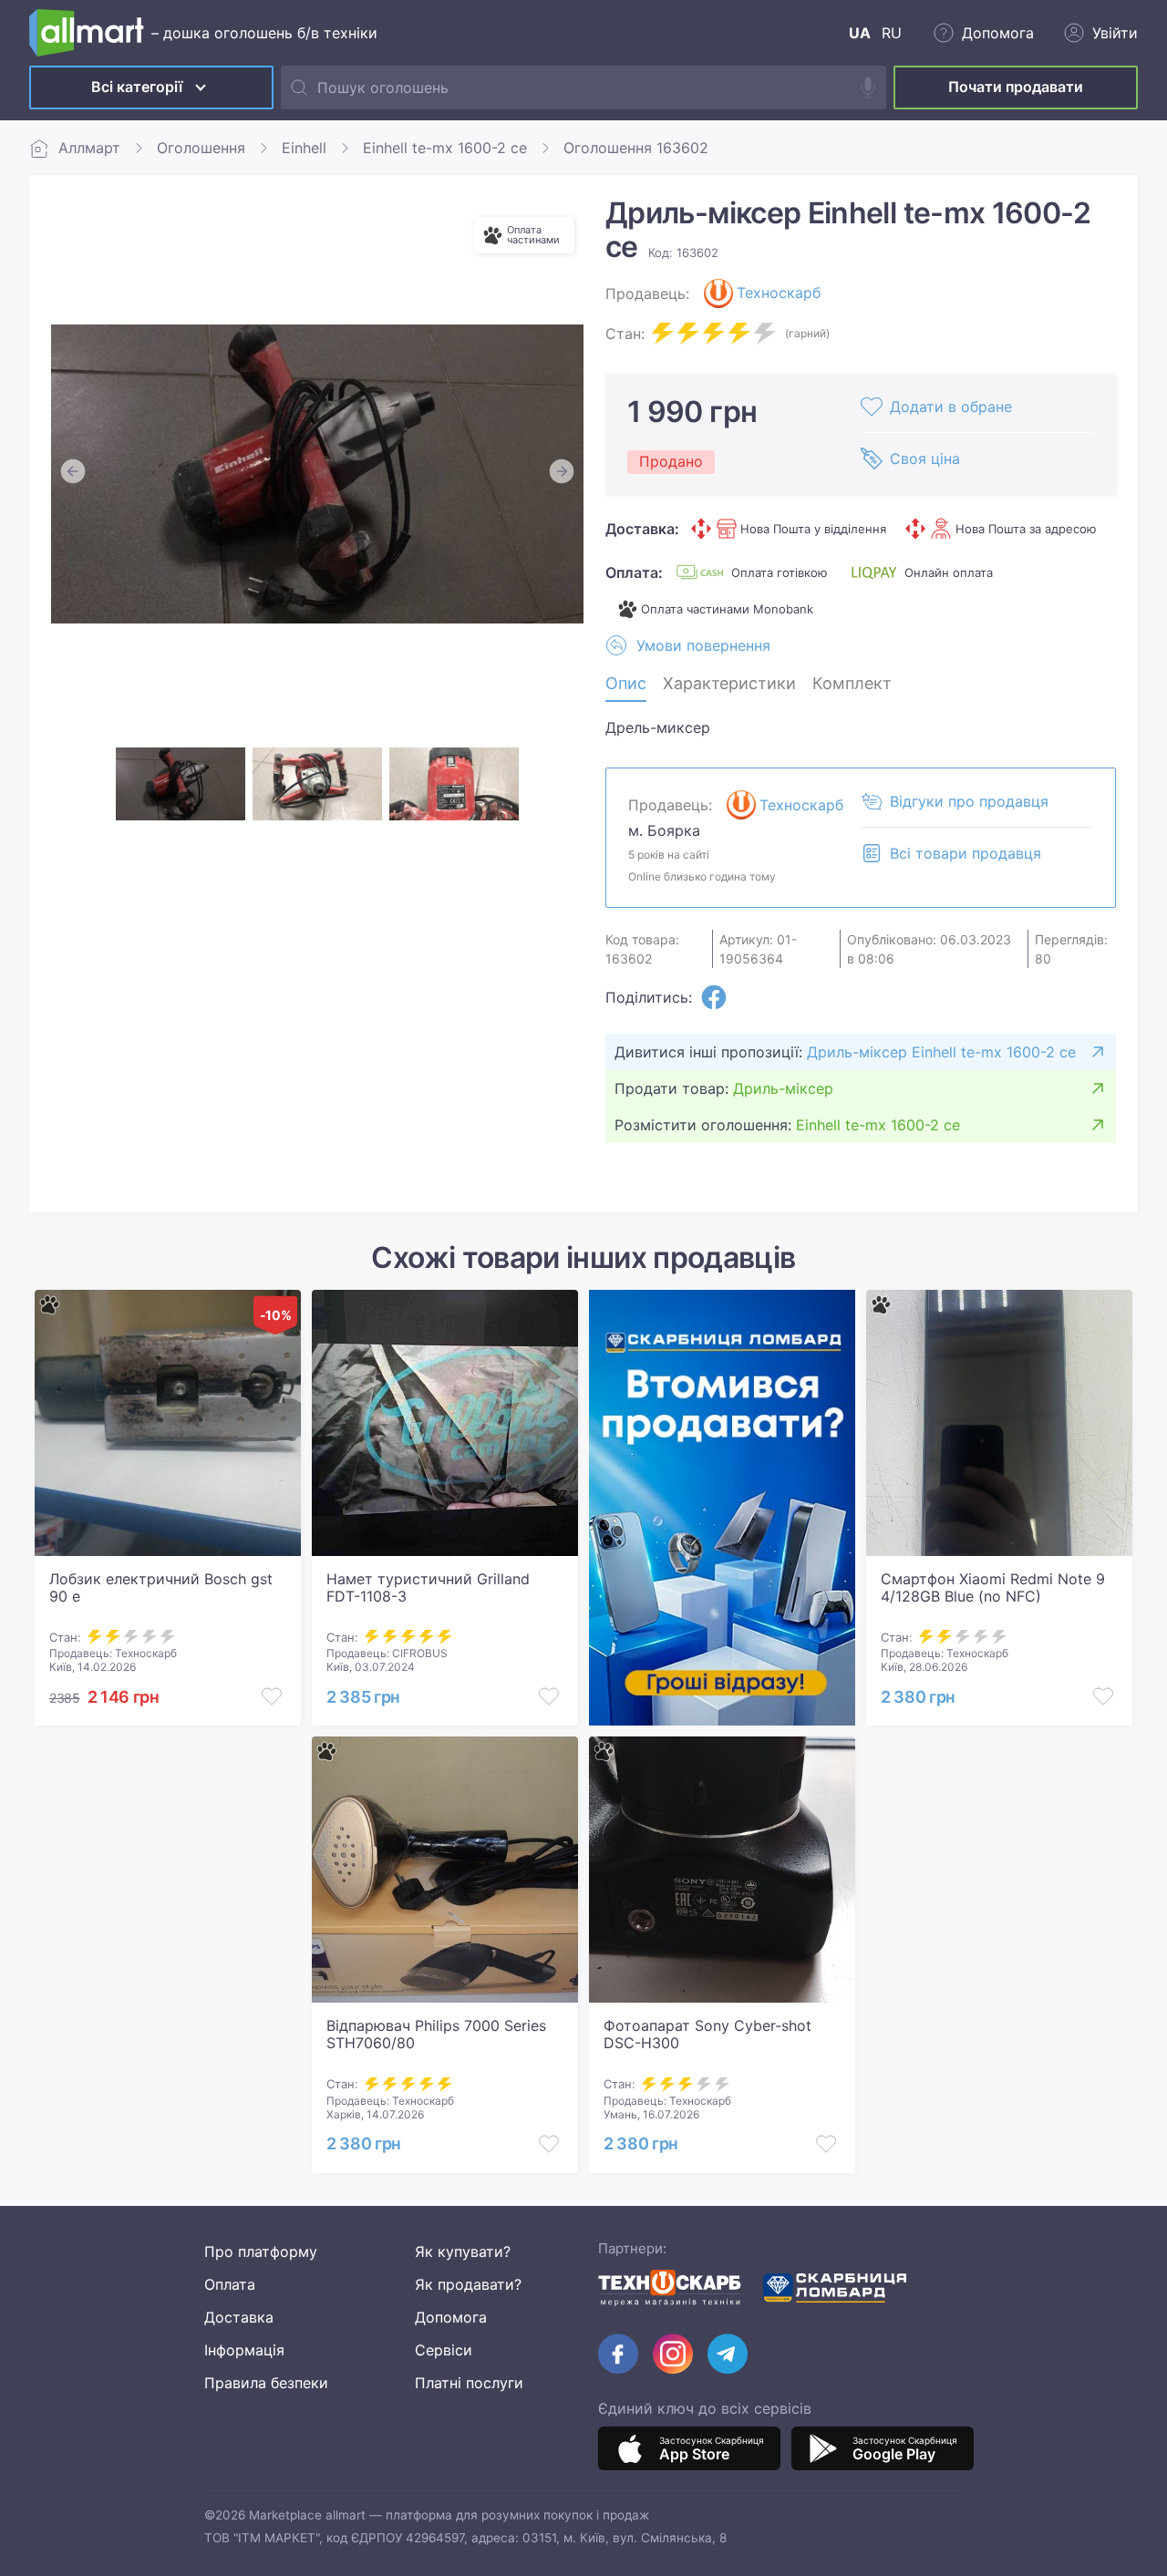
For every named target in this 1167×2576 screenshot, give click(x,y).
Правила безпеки (266, 2383)
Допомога (451, 2317)
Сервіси (444, 2350)
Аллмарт (89, 148)
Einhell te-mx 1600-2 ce (445, 148)
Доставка (239, 2317)
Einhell (304, 148)
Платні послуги (469, 2383)
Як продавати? (468, 2284)
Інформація (244, 2350)
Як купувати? (463, 2251)
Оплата (230, 2284)
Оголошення (201, 148)
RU (892, 33)
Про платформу (261, 2251)
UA (860, 33)
